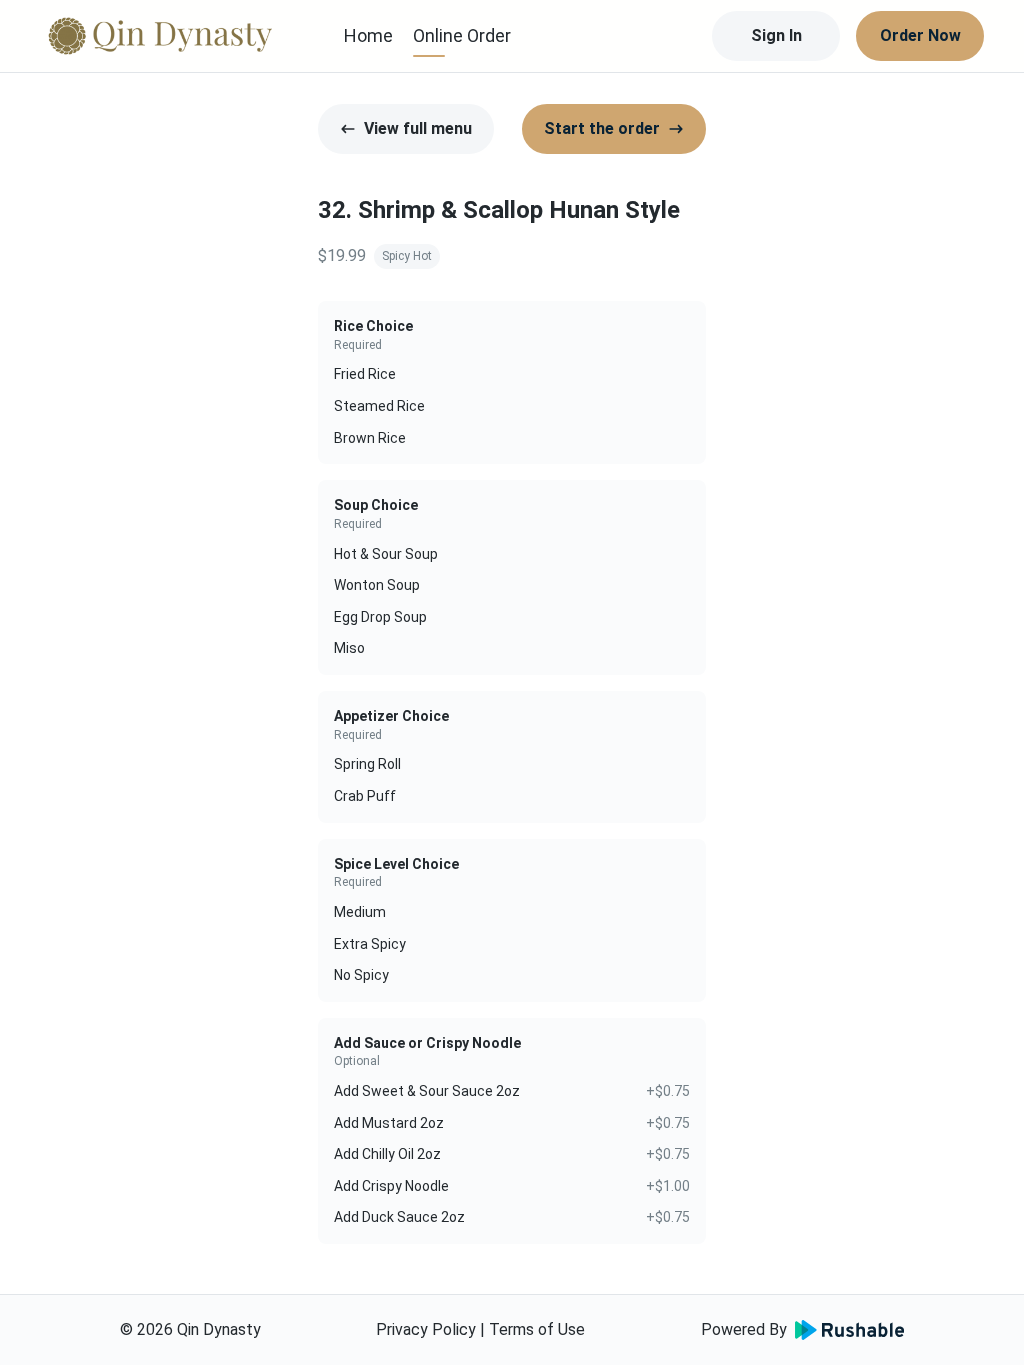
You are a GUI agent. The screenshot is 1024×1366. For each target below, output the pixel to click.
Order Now (920, 35)
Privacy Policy (426, 1329)
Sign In (776, 35)
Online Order (462, 35)
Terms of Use (537, 1329)
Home (368, 35)
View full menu (418, 128)
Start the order (602, 128)
